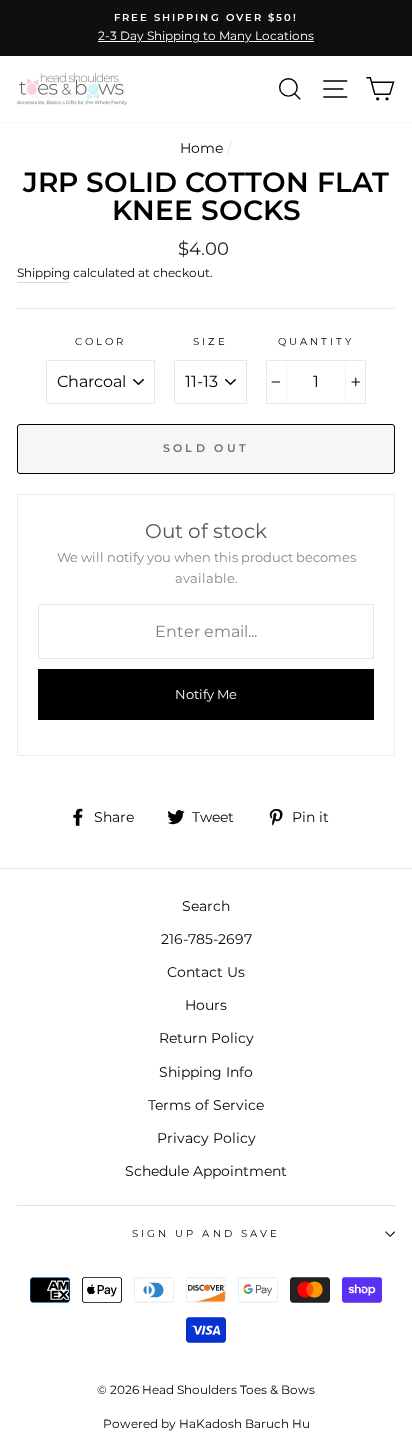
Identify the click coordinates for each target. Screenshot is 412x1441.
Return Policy (206, 1038)
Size (210, 341)
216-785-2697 (206, 939)
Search (206, 906)
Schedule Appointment (206, 1171)
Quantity (316, 341)
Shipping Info (206, 1072)
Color (100, 341)
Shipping (43, 273)
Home (201, 148)
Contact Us (206, 972)
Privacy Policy (206, 1138)
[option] (206, 28)
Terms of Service (206, 1105)
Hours (206, 1005)
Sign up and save (206, 1233)
